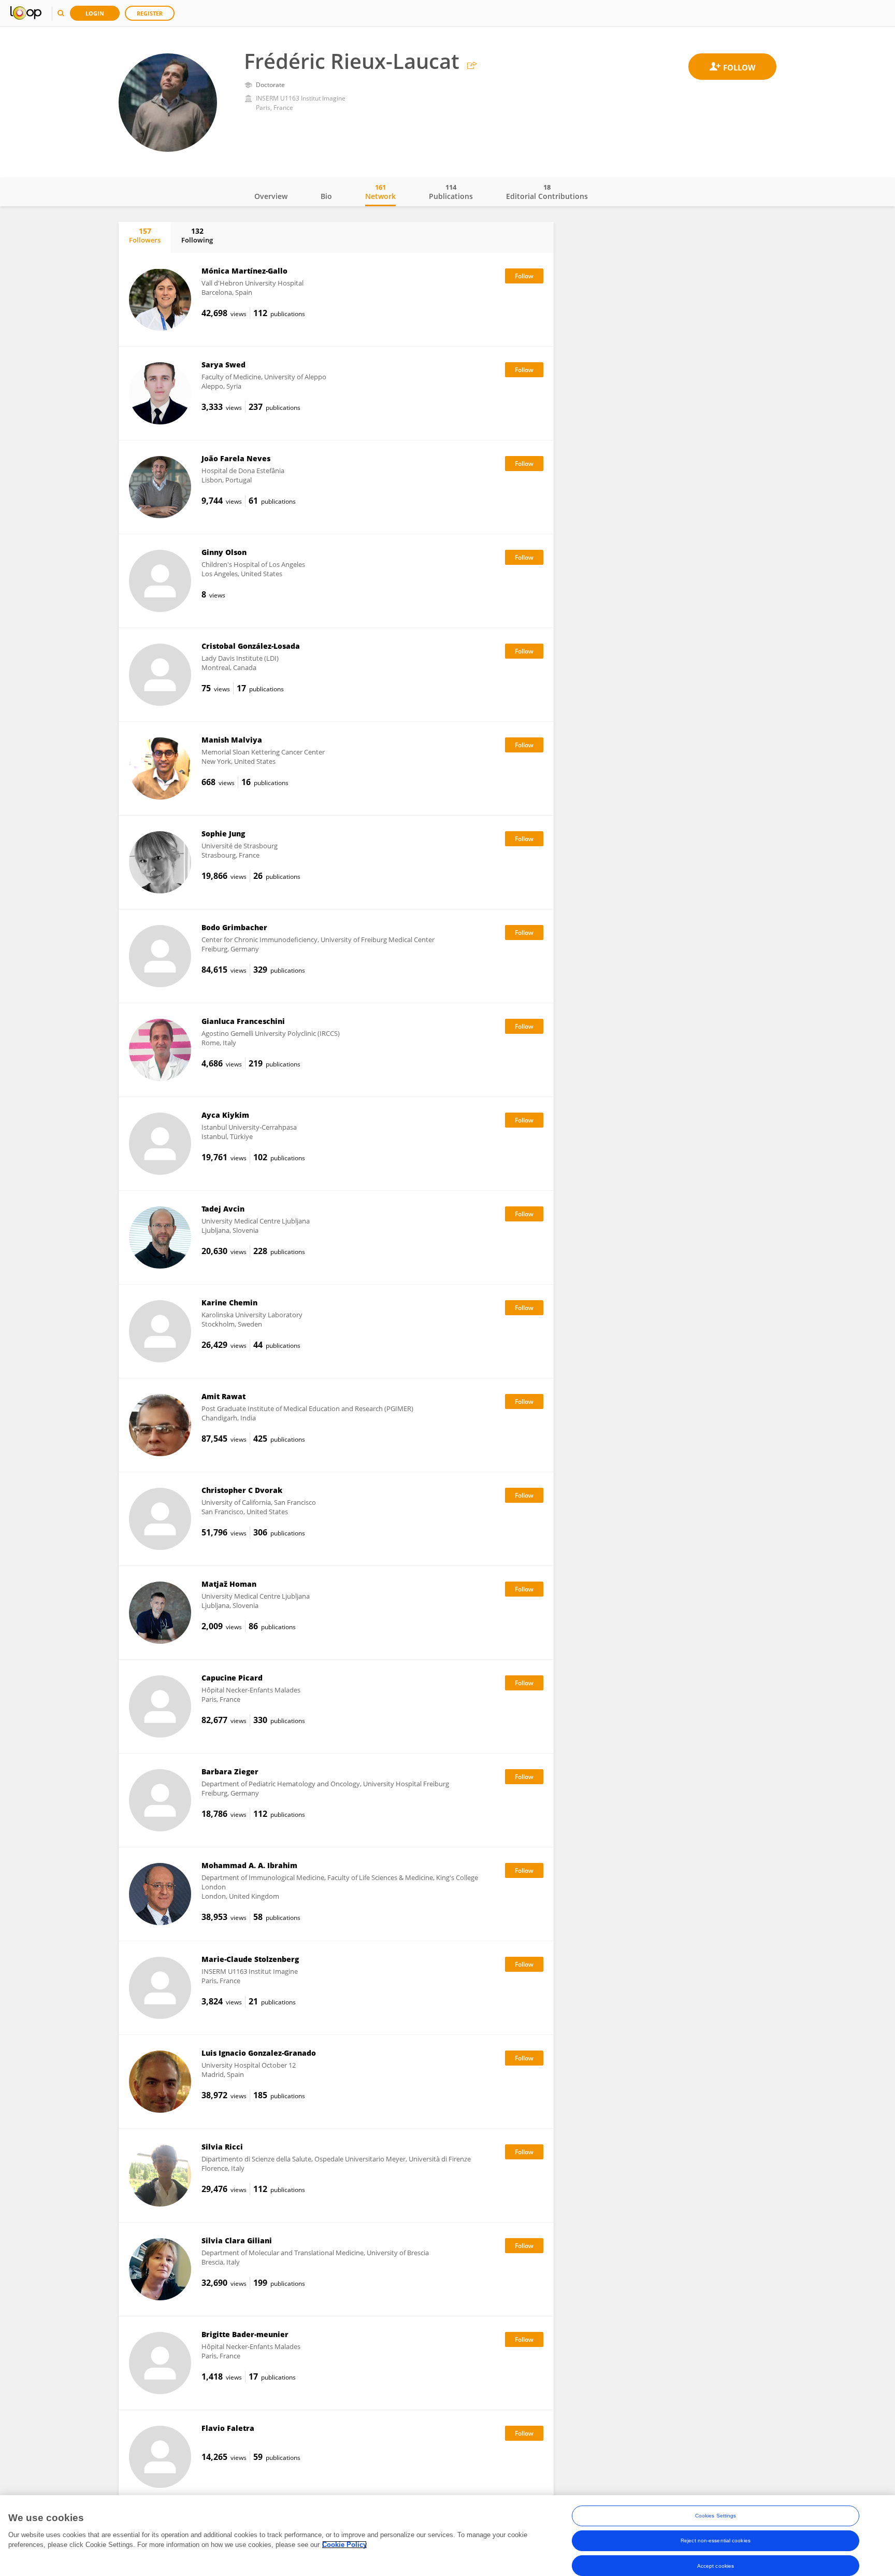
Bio (326, 196)
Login (95, 13)
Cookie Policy (344, 2545)
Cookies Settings (716, 2516)
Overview (271, 196)
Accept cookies (716, 2565)
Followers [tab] (145, 235)
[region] (447, 2536)
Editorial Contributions (547, 192)
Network (380, 192)
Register (150, 13)
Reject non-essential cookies (716, 2541)
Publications (451, 192)
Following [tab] (197, 235)
